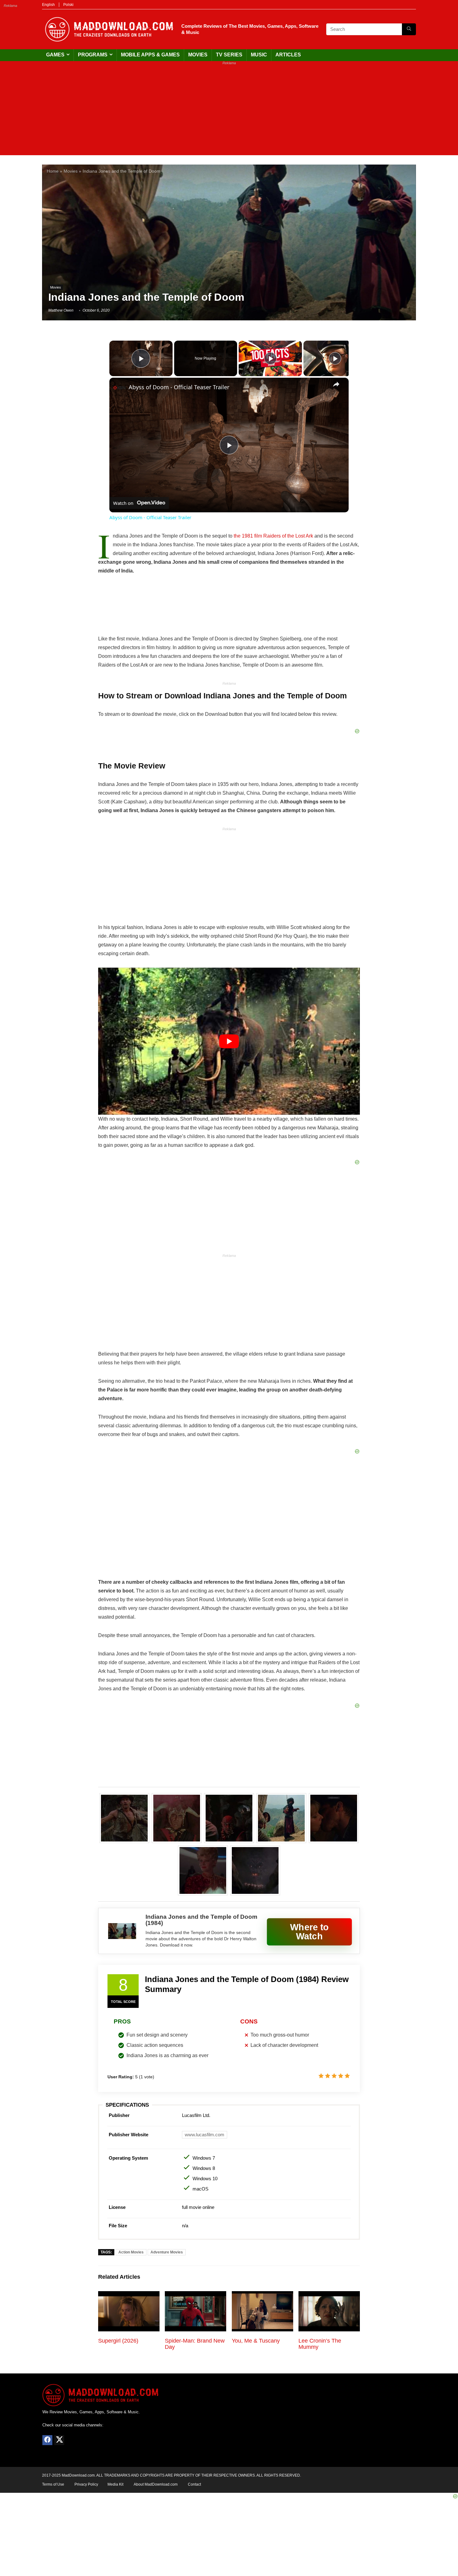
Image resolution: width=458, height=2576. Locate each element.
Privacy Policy (86, 2484)
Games (55, 55)
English (48, 5)
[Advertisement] (229, 112)
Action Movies (131, 2252)
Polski (68, 5)
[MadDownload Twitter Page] (59, 2440)
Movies (198, 55)
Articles (288, 55)
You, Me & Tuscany (256, 2341)
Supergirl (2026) (118, 2341)
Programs (93, 55)
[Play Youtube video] (229, 1041)
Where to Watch (309, 1932)
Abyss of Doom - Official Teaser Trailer (179, 387)
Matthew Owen (61, 310)
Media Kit (115, 2484)
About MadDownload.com (156, 2484)
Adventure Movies (167, 2252)
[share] (336, 384)
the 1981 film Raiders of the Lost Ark (273, 536)
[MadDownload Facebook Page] (47, 2440)
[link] (119, 388)
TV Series (229, 55)
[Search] (409, 29)
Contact (194, 2484)
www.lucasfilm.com (205, 2135)
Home (53, 171)
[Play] (270, 358)
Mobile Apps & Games (150, 55)
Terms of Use (53, 2484)
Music (259, 55)
